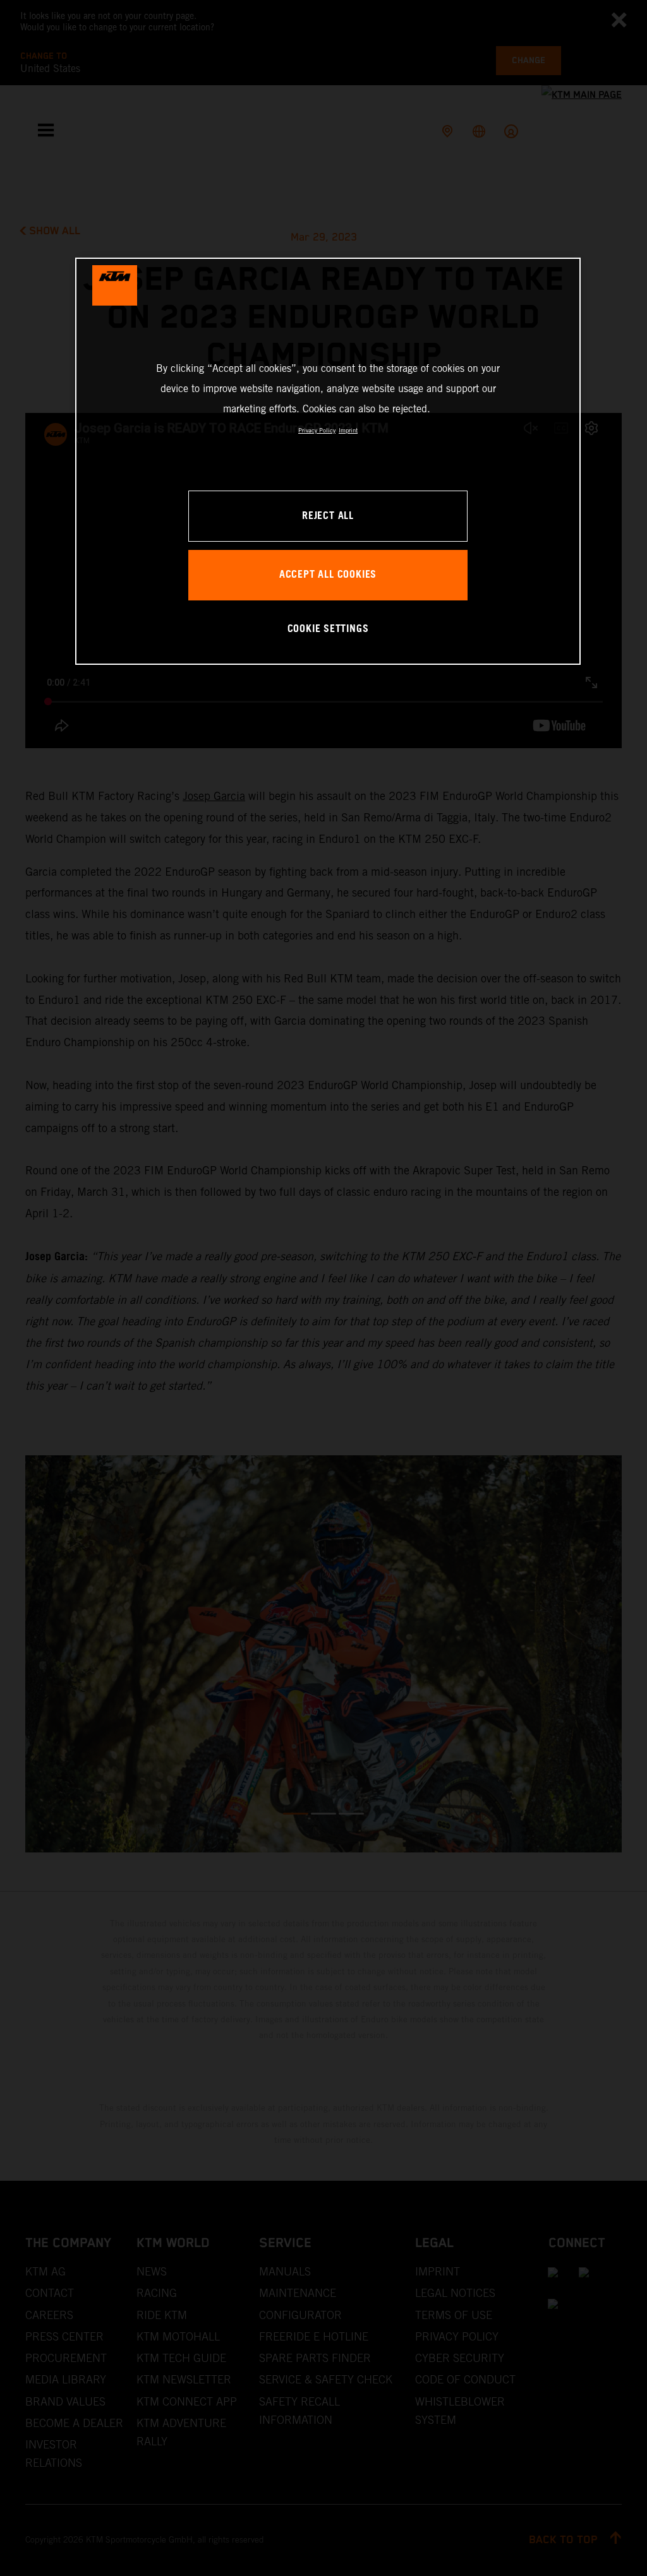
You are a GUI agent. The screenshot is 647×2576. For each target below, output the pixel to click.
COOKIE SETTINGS (328, 629)
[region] (328, 461)
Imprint (348, 430)
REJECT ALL (328, 516)
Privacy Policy (317, 430)
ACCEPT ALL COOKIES (328, 575)
